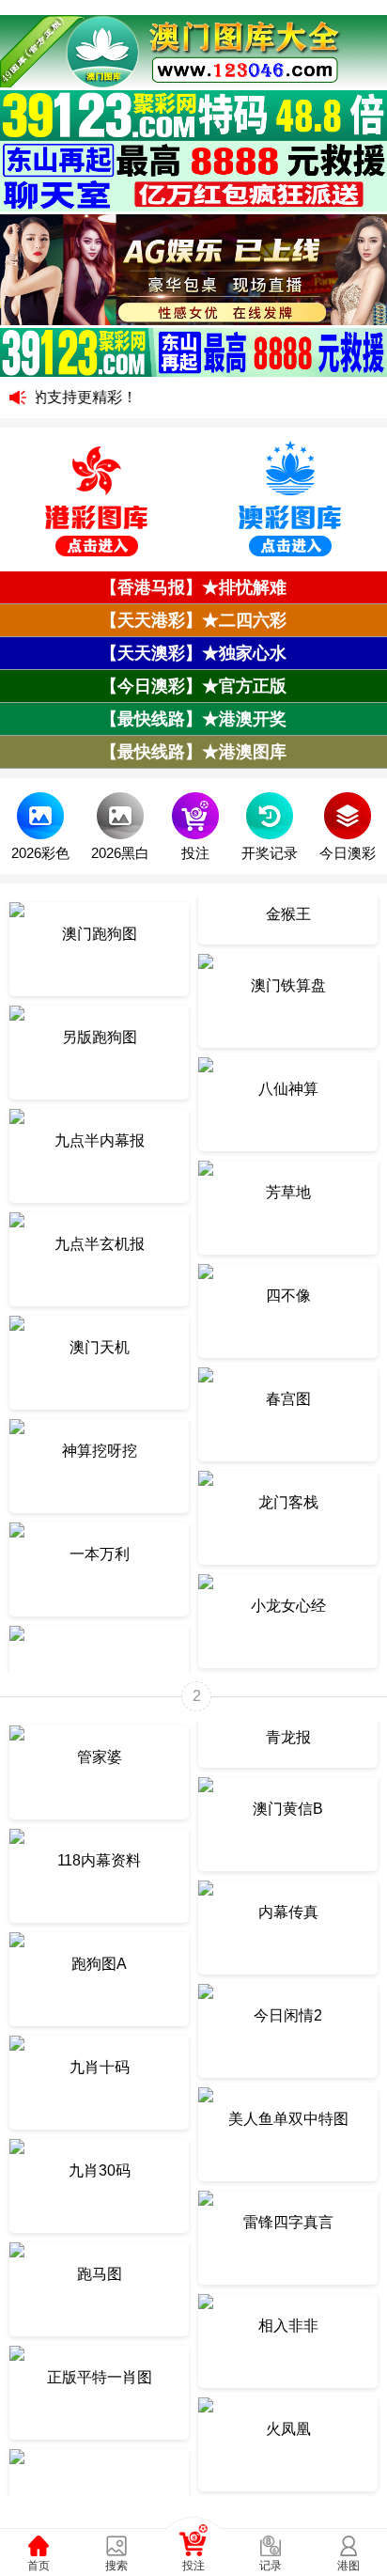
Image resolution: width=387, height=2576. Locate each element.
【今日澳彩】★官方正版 (193, 686)
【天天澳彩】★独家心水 (193, 653)
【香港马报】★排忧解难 (193, 587)
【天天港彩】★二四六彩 (193, 620)
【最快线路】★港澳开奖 (193, 719)
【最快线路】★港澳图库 (193, 752)
